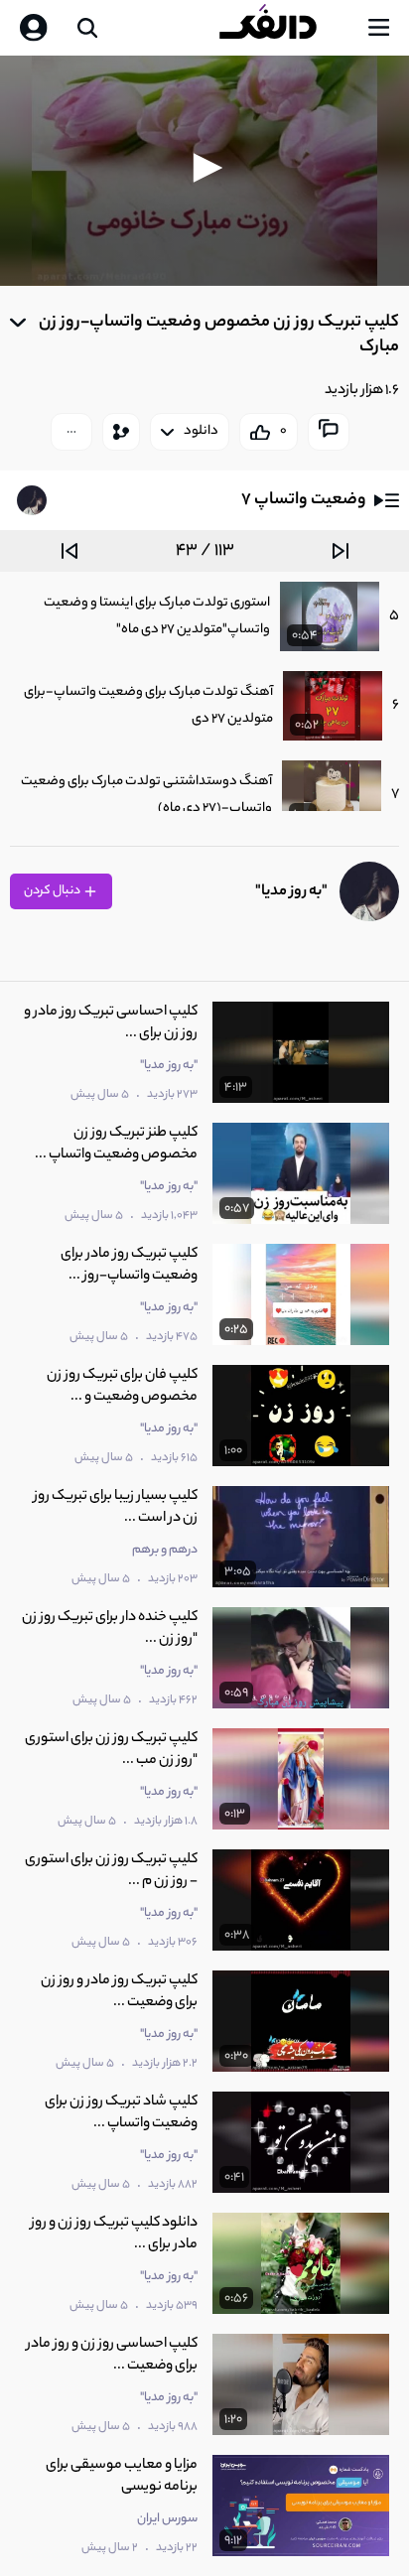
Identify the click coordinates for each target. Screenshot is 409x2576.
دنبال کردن (53, 891)
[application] (204, 171)
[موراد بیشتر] (71, 432)
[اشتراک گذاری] (121, 432)
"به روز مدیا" (291, 892)
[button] (204, 168)
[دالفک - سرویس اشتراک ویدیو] (284, 28)
